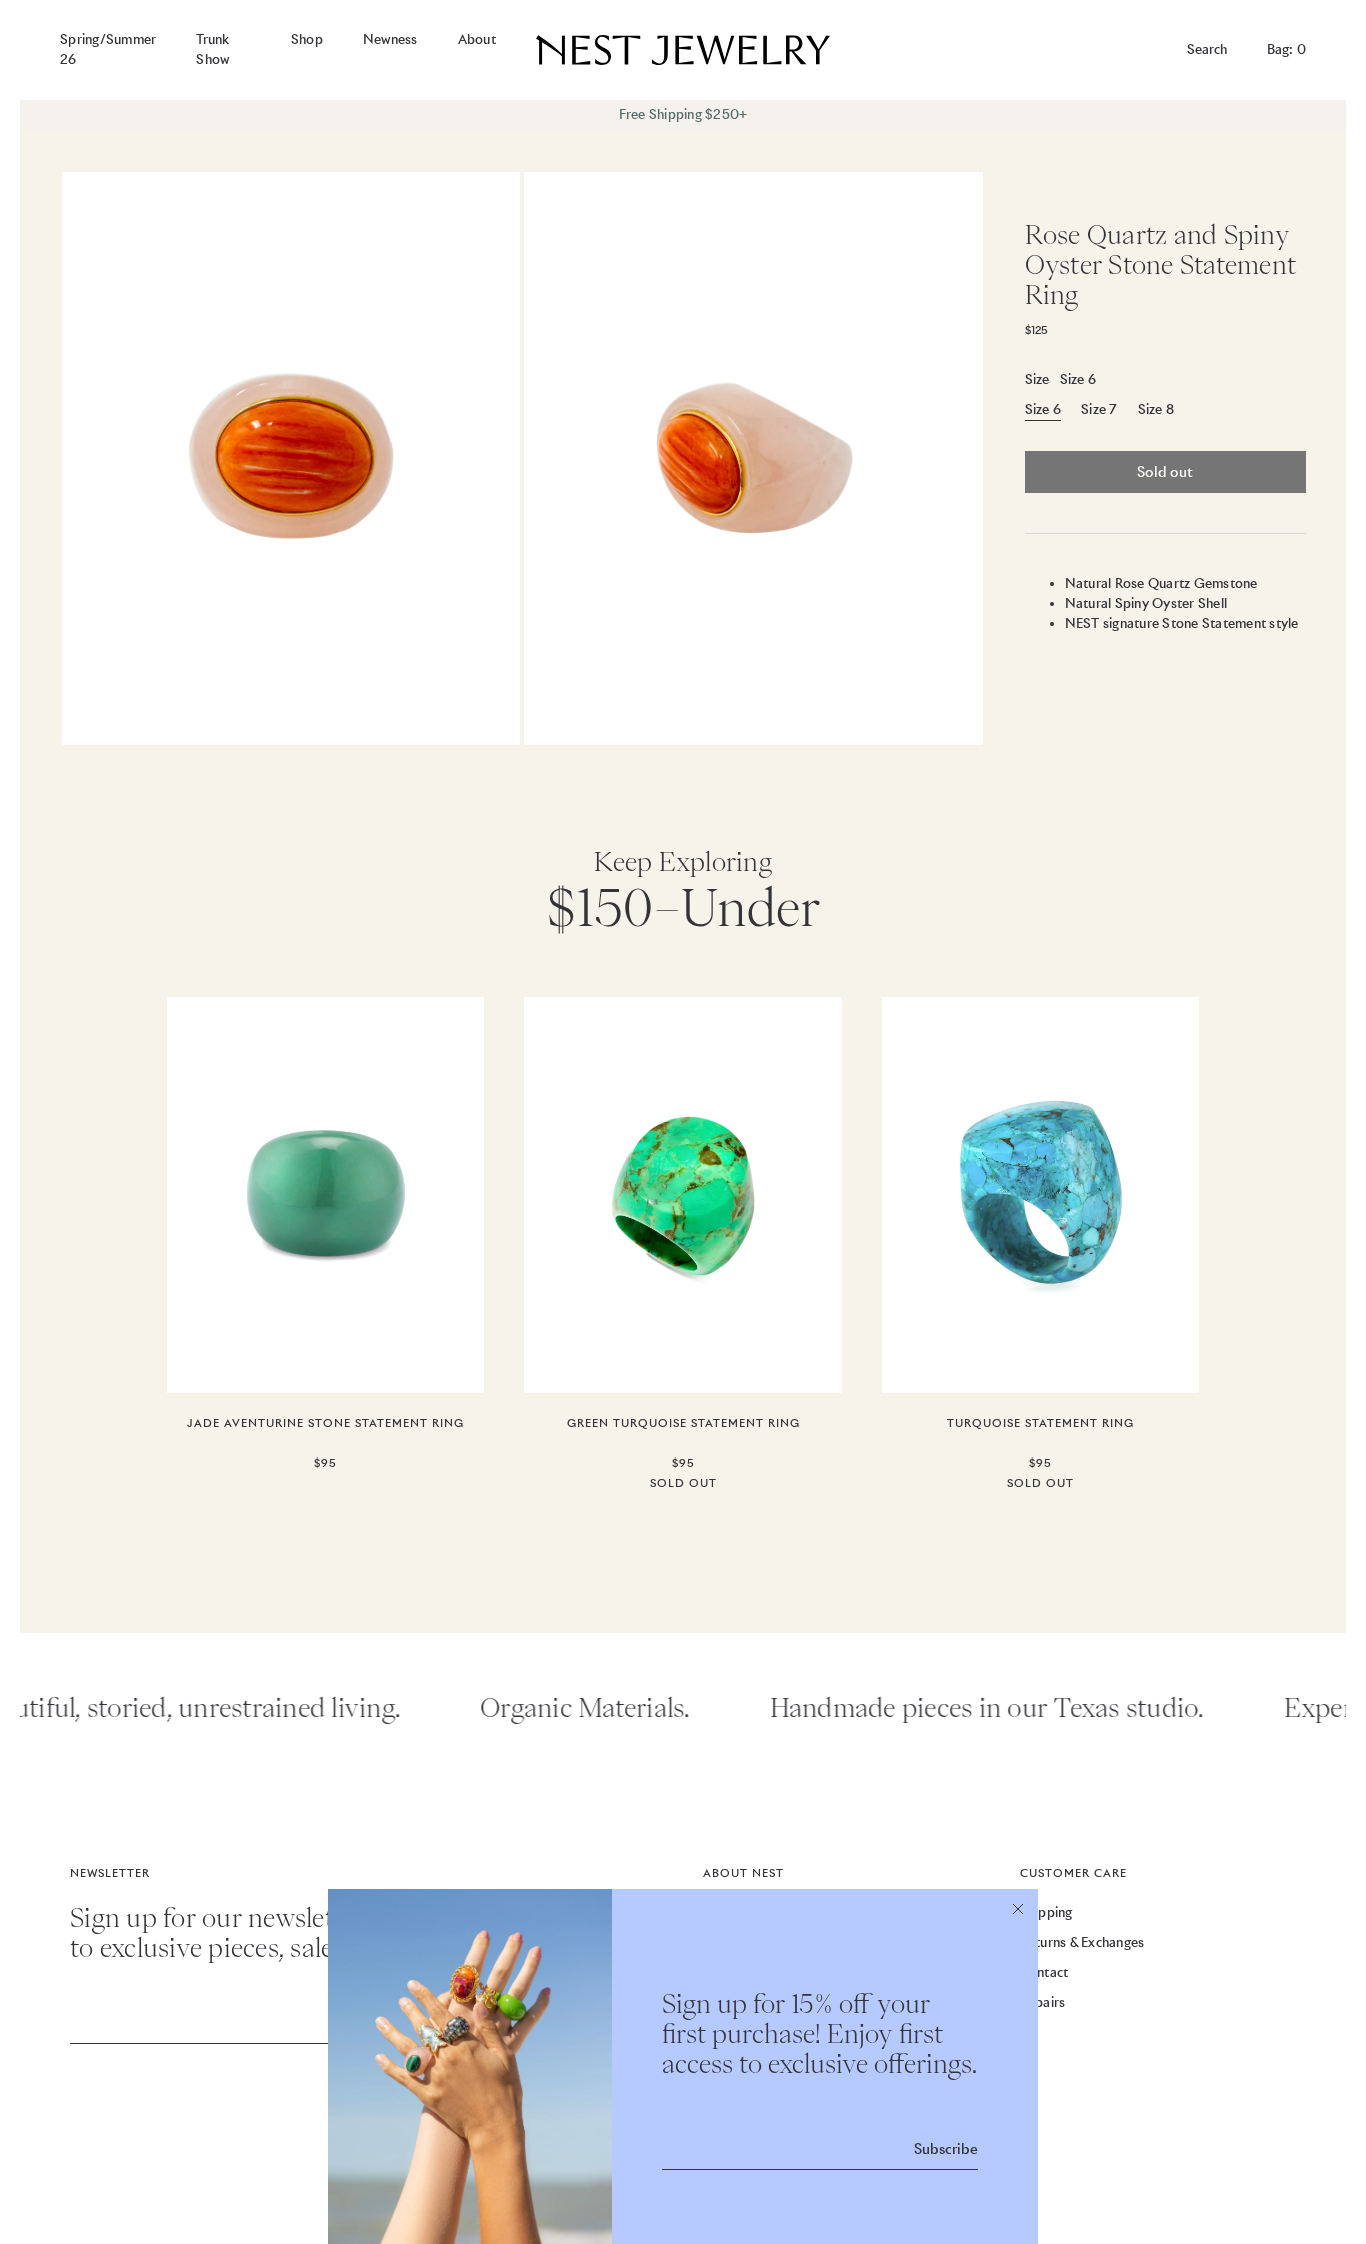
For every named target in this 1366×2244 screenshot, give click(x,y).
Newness (390, 39)
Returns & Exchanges (1082, 1942)
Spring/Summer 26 (108, 49)
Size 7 (1099, 409)
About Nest (743, 1873)
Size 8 (1156, 409)
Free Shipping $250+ (683, 114)
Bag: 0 (1287, 49)
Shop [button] (307, 39)
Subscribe (946, 2149)
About (477, 39)
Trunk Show (212, 49)
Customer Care (1073, 1873)
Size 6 (1043, 409)
